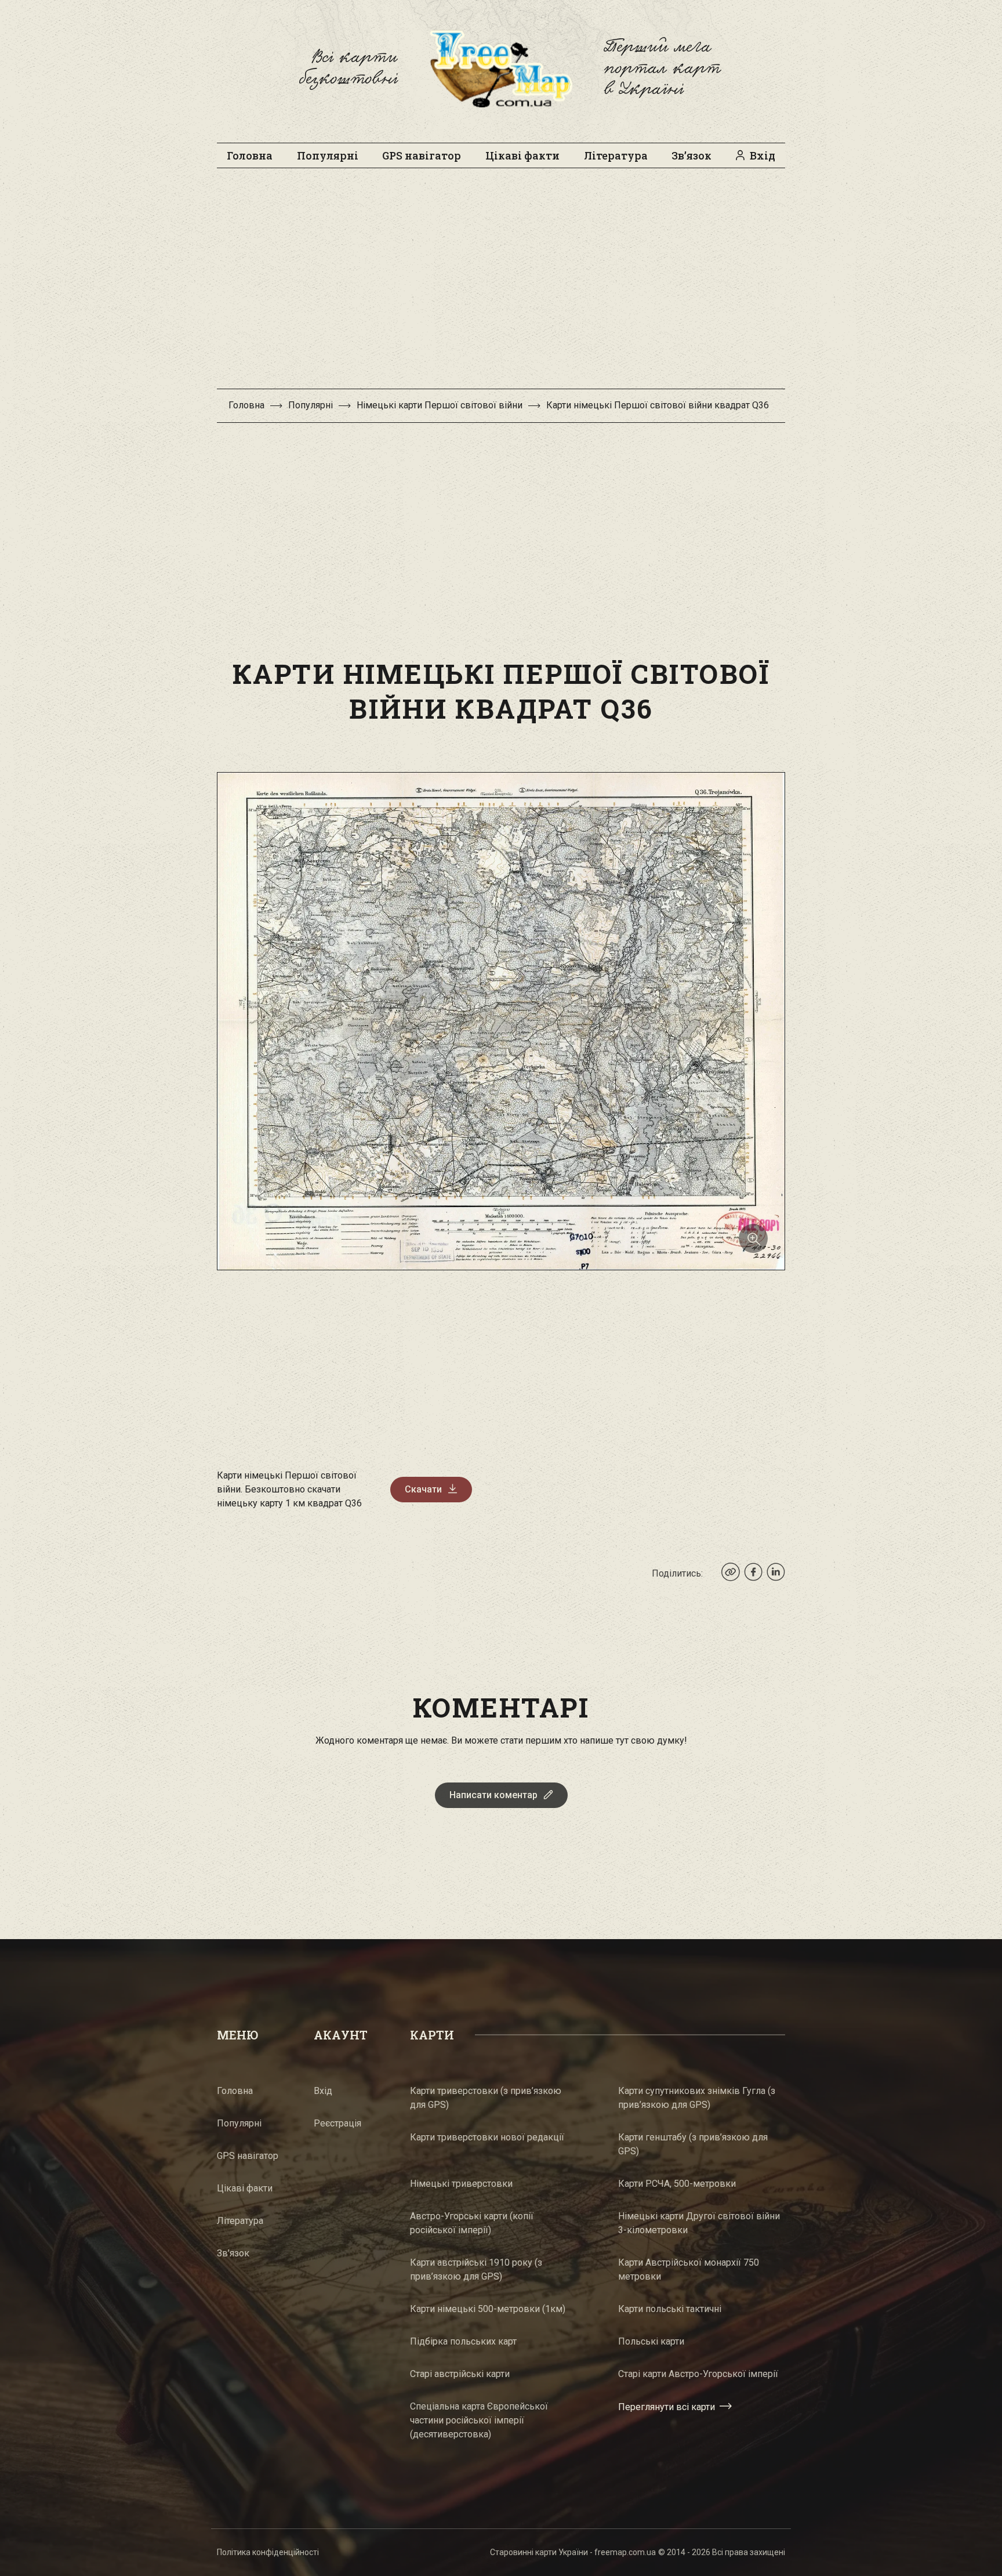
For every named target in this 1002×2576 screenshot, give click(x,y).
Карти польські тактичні (670, 2309)
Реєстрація (337, 2123)
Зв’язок (691, 155)
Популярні (328, 155)
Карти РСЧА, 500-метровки (677, 2184)
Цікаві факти (522, 155)
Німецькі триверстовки (461, 2184)
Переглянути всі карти (667, 2406)
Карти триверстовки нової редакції (487, 2137)
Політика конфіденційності (268, 2552)
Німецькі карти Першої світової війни (440, 405)
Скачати (423, 1489)
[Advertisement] (501, 284)
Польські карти (651, 2341)
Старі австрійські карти (460, 2374)
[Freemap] (501, 68)
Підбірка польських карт (463, 2341)
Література (616, 155)
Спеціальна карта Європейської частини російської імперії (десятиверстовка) (479, 2420)
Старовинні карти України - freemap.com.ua (573, 2552)
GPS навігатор (422, 155)
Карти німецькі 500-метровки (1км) (488, 2309)
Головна (250, 155)
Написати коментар (493, 1795)
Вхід (763, 155)
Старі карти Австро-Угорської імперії (698, 2374)
